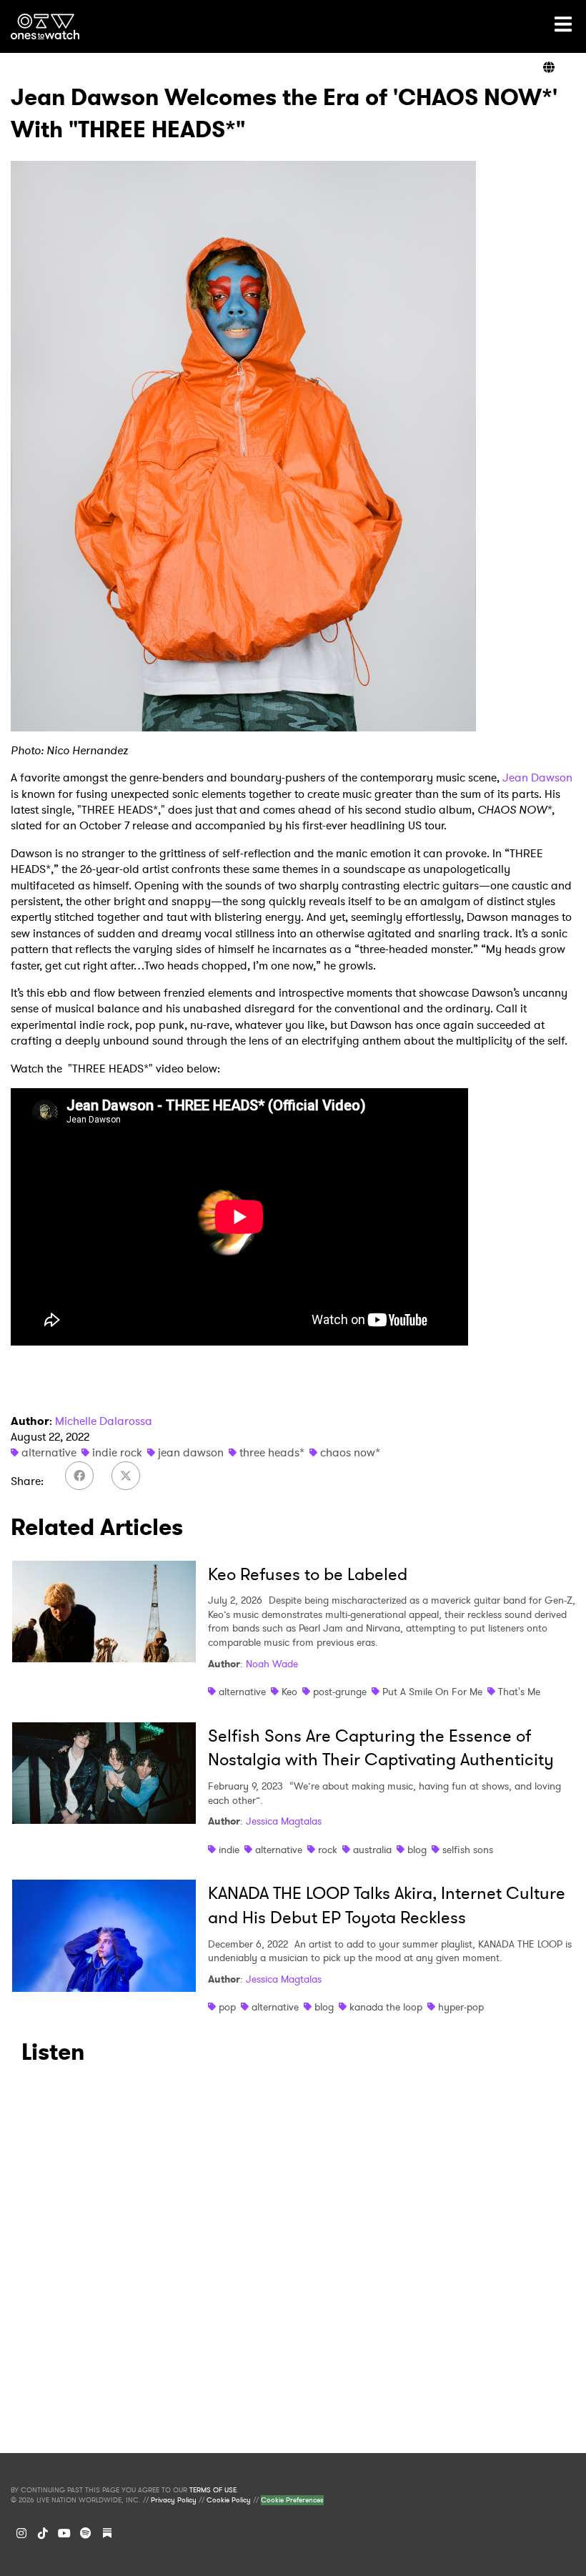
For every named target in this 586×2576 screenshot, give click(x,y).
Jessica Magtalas (284, 1821)
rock (328, 1850)
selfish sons (468, 1850)
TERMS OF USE (213, 2490)
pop (227, 2007)
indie (229, 1850)
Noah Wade (272, 1664)
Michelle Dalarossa (104, 1421)
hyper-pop (461, 2007)
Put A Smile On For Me (432, 1692)
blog (417, 1850)
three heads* (272, 1452)
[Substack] (107, 2533)
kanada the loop (386, 2007)
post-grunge (340, 1692)
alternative (49, 1452)
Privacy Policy (174, 2500)
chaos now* (350, 1452)
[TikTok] (43, 2533)
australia (372, 1850)
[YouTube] (64, 2533)
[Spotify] (86, 2533)
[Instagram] (21, 2533)
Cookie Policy (229, 2500)
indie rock (117, 1452)
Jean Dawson (537, 778)
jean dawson (191, 1452)
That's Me (519, 1692)
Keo (289, 1692)
